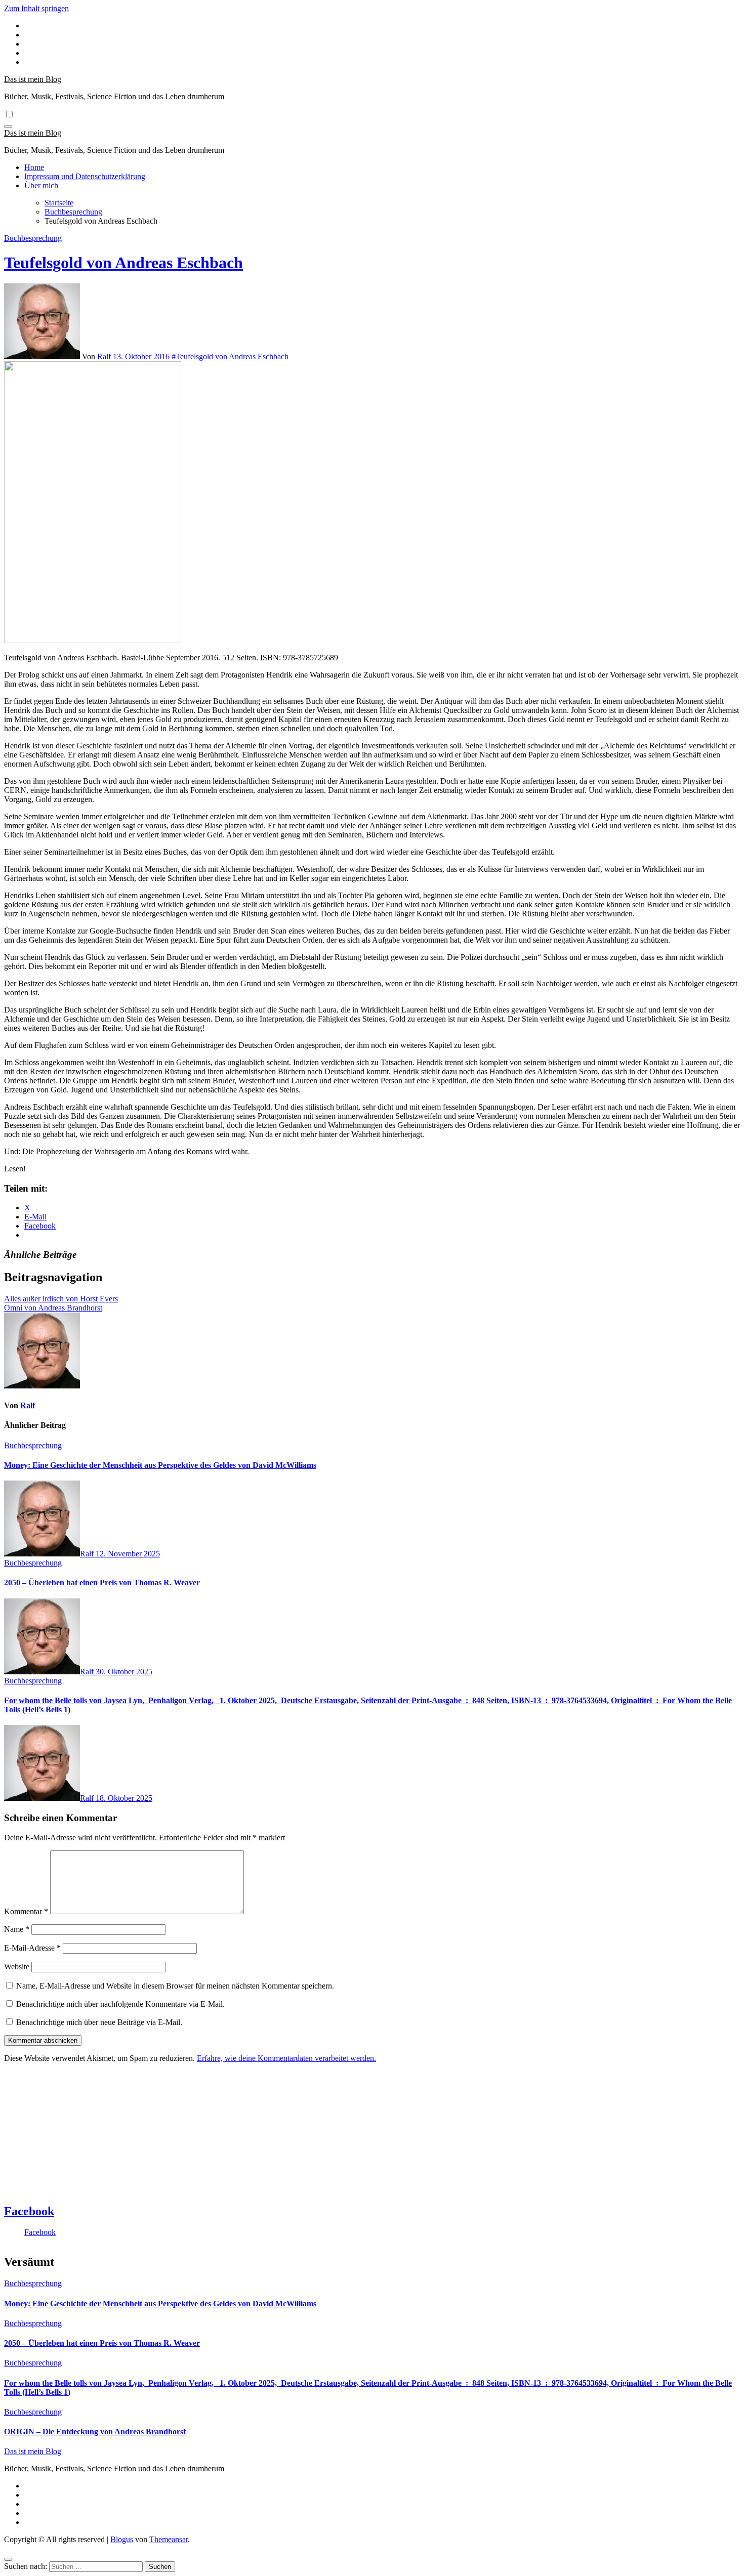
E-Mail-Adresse (32, 1948)
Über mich (41, 185)
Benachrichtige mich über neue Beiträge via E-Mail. (99, 2022)
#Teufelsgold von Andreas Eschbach (230, 356)
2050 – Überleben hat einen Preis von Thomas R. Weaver (102, 1582)
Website (17, 1967)
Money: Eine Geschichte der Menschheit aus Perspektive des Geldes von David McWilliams (160, 1465)
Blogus (122, 2539)
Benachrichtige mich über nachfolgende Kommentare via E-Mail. (120, 2004)
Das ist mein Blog (33, 79)
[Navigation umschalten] (8, 126)
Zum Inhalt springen (36, 8)
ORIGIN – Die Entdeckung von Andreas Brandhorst (95, 2432)
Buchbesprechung (33, 238)
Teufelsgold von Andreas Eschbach (123, 263)
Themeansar (169, 2539)
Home (34, 167)
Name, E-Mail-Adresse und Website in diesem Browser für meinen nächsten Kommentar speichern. (175, 1986)
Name (17, 1929)
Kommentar (26, 1911)
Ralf (105, 356)
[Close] (8, 2559)
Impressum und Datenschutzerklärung (85, 176)
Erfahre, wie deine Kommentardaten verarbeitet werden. (286, 2058)
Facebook (29, 2211)
